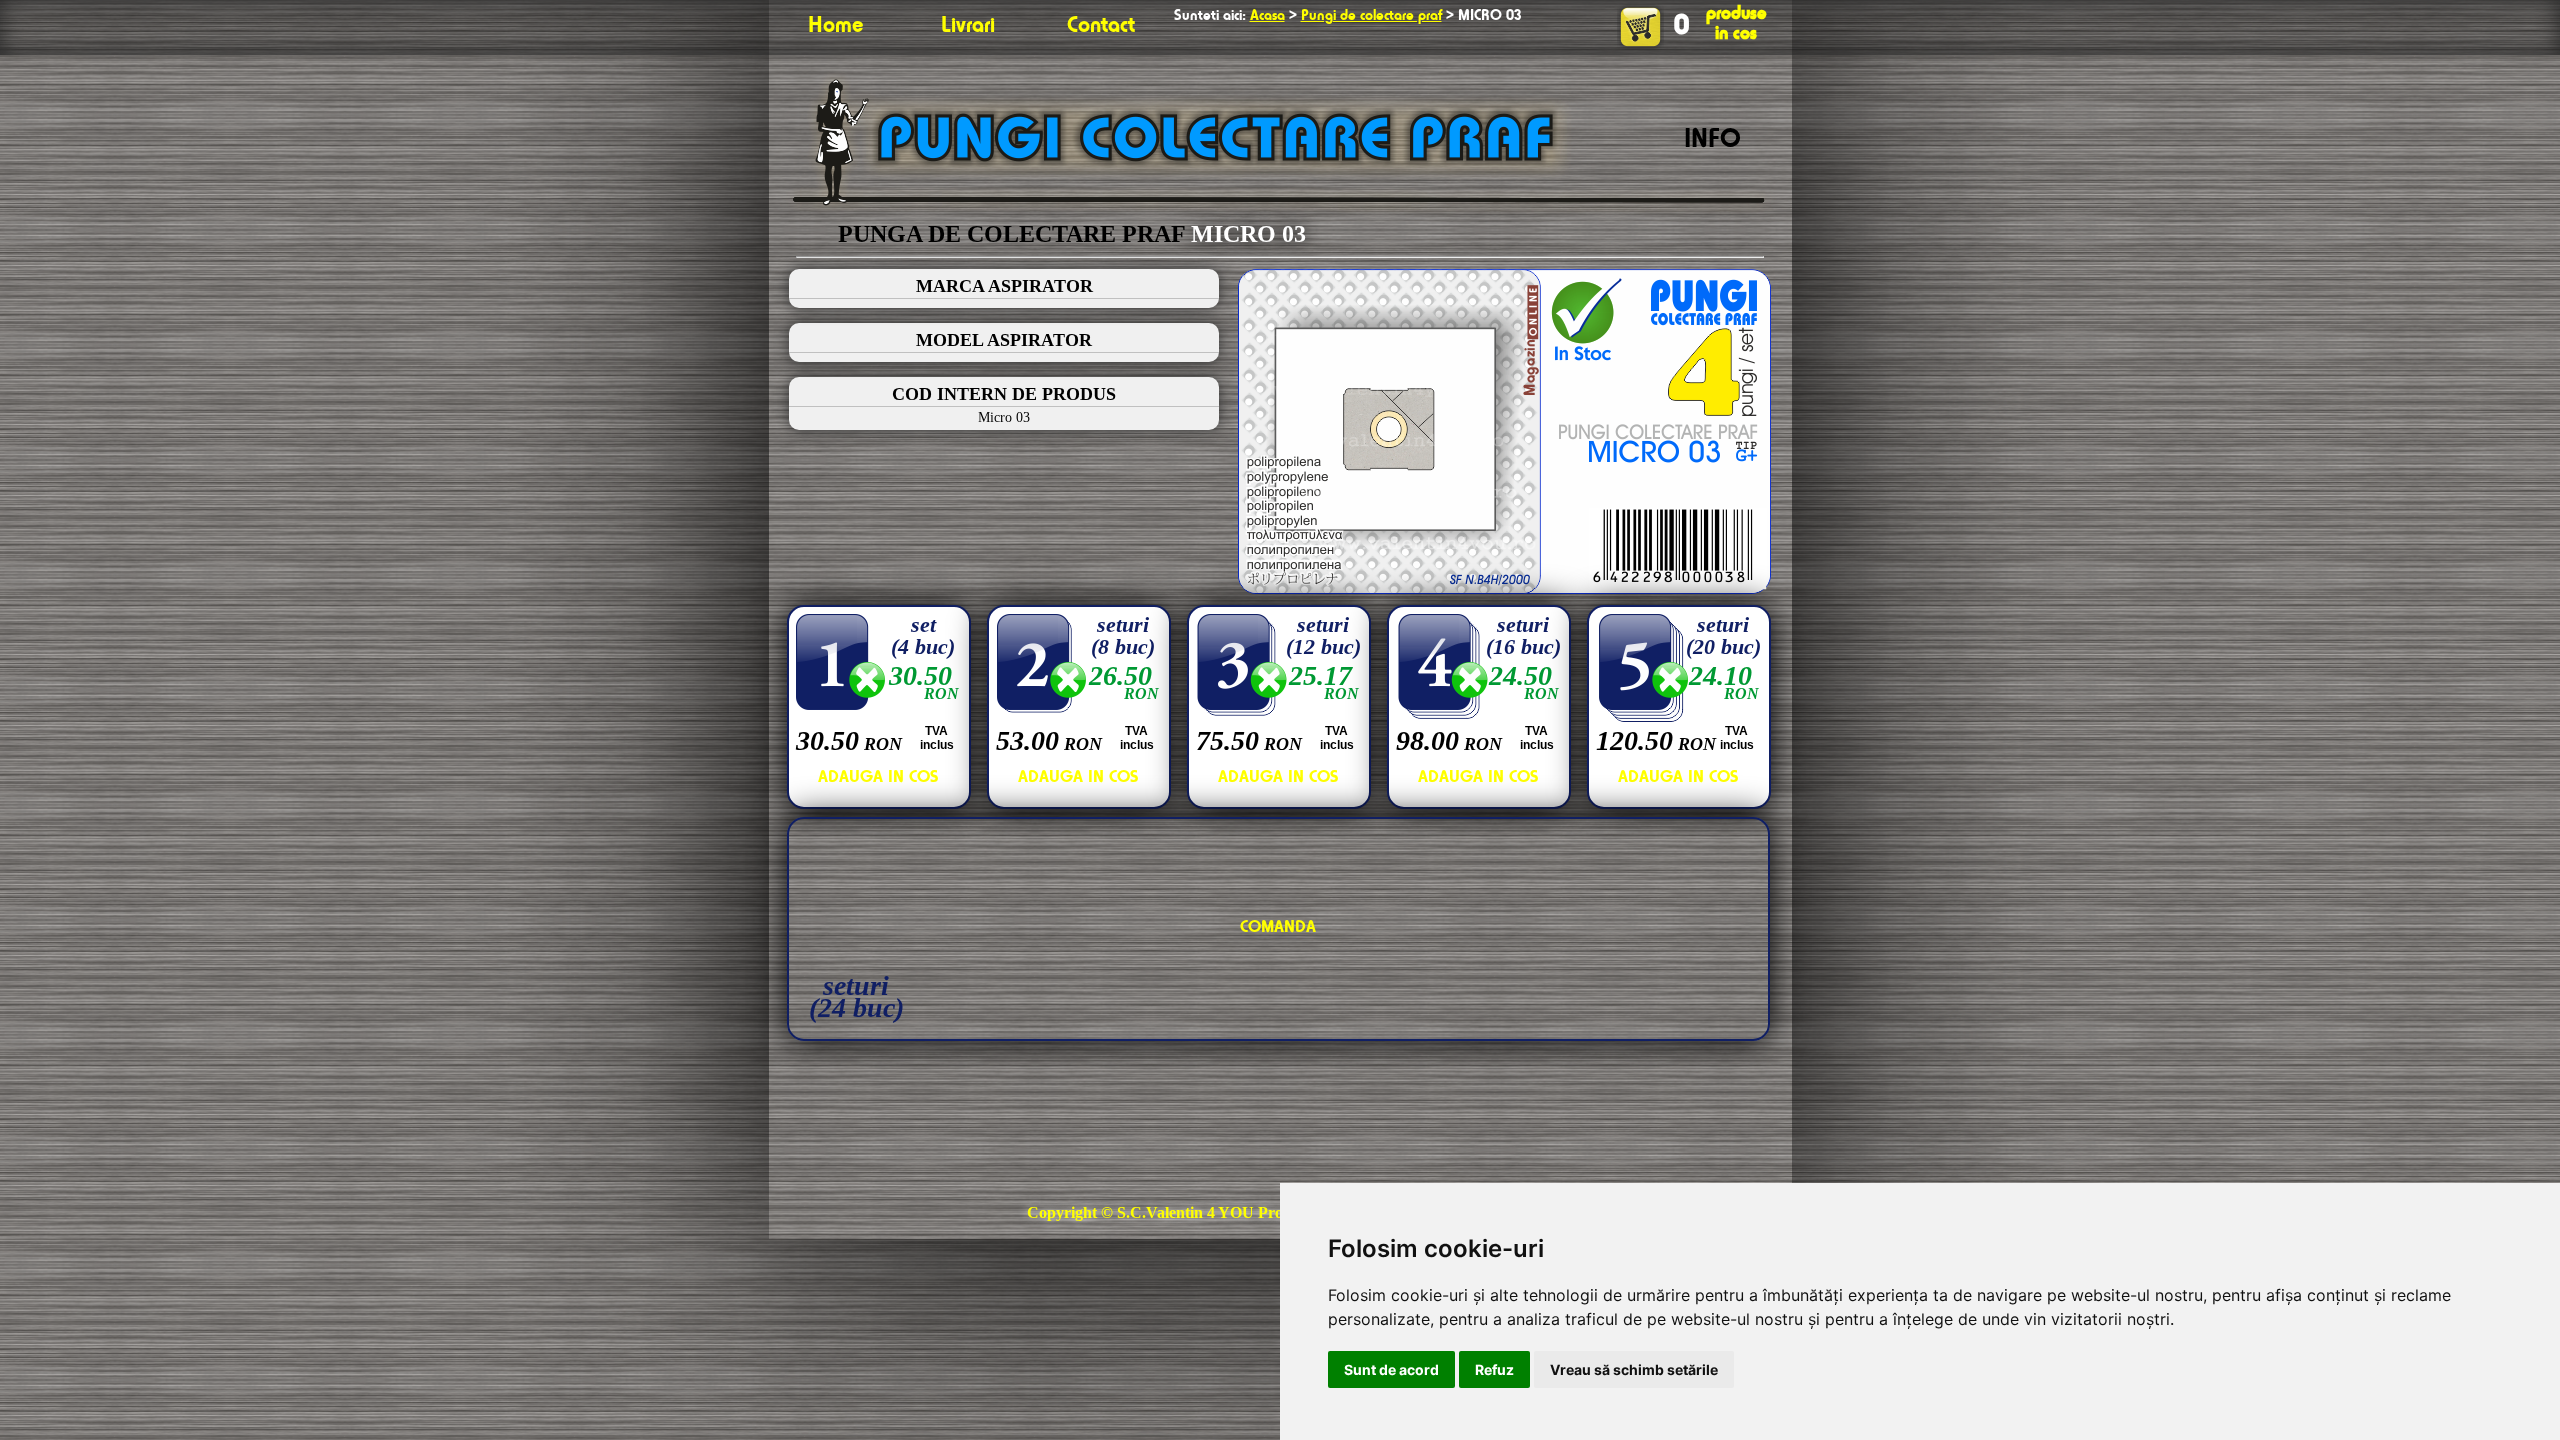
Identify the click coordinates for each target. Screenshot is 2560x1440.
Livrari (968, 26)
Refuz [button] (1494, 1369)
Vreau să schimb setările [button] (1634, 1369)
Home (835, 26)
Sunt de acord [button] (1391, 1369)
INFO (1712, 140)
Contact (1101, 26)
